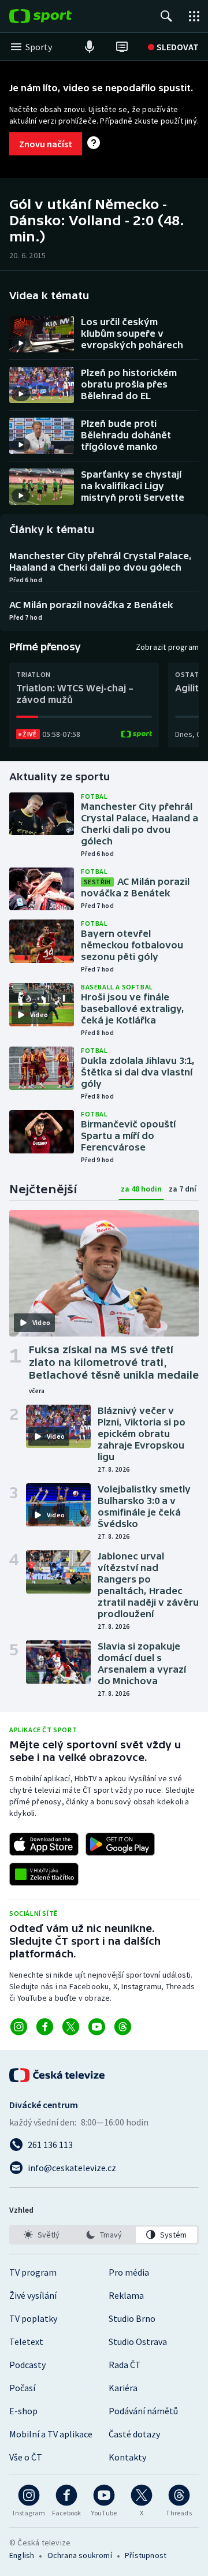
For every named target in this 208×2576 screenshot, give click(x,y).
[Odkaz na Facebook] (45, 2027)
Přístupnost (146, 2555)
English (22, 2555)
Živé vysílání (33, 2295)
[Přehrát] (21, 343)
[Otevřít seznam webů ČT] (194, 16)
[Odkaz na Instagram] (19, 2027)
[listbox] (104, 2235)
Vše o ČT (26, 2457)
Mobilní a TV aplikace (51, 2434)
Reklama (126, 2295)
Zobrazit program (167, 647)
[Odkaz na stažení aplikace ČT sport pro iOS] (44, 1844)
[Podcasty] (90, 47)
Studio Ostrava (138, 2342)
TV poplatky (33, 2318)
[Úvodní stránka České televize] (58, 2075)
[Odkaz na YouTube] (97, 2027)
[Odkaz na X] (71, 2027)
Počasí (22, 2388)
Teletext (26, 2342)
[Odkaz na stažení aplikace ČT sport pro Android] (120, 1844)
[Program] (122, 47)
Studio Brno (132, 2318)
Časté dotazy (134, 2434)
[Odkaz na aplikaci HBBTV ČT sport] (44, 1874)
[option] (42, 2235)
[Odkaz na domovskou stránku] (58, 16)
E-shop (23, 2411)
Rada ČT (125, 2365)
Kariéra (123, 2388)
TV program (33, 2272)
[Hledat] (166, 16)
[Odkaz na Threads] (123, 2027)
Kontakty (127, 2457)
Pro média (129, 2272)
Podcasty (27, 2365)
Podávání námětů (143, 2411)
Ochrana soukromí (80, 2555)
